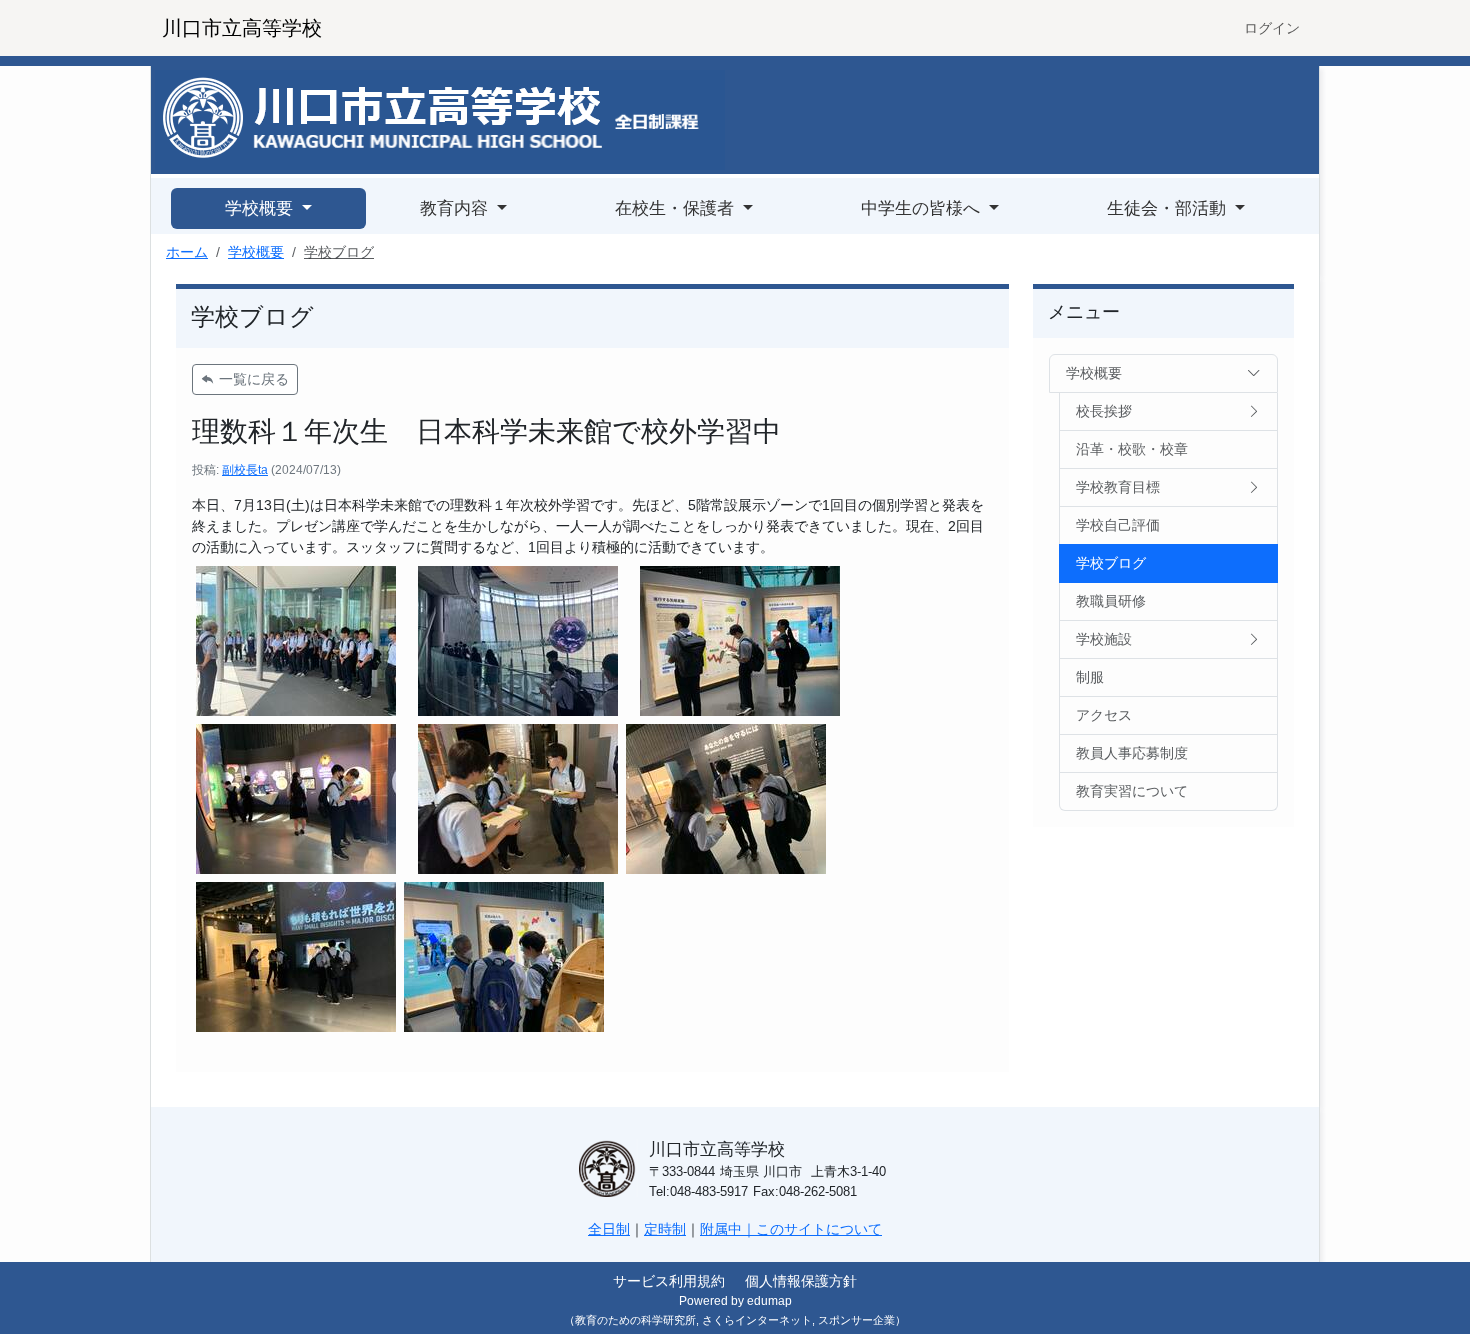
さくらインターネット (757, 1320)
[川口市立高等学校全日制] (440, 119)
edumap (769, 1301)
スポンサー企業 (856, 1320)
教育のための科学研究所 (635, 1320)
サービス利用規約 (669, 1281)
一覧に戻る (252, 379)
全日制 (609, 1229)
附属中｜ (728, 1229)
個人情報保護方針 (801, 1281)
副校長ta (245, 470)
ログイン (1272, 28)
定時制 (665, 1229)
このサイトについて (819, 1229)
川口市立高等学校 (242, 28)
